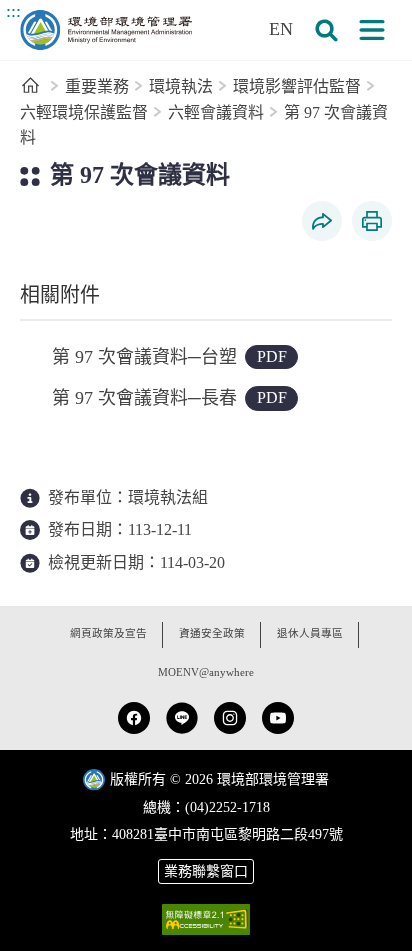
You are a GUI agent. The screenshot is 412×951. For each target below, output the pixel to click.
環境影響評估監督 (297, 86)
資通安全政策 (212, 633)
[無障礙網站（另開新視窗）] (206, 919)
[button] (326, 30)
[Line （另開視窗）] (182, 718)
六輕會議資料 (216, 112)
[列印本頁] (372, 221)
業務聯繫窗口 (206, 871)
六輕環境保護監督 (84, 112)
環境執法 (181, 86)
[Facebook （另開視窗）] (134, 718)
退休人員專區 (310, 633)
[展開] (372, 30)
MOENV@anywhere (206, 672)
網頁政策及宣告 (108, 633)
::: (13, 11)
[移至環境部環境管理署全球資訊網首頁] (106, 30)
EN (281, 29)
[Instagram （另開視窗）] (230, 718)
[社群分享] (322, 221)
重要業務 (97, 86)
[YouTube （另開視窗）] (278, 718)
